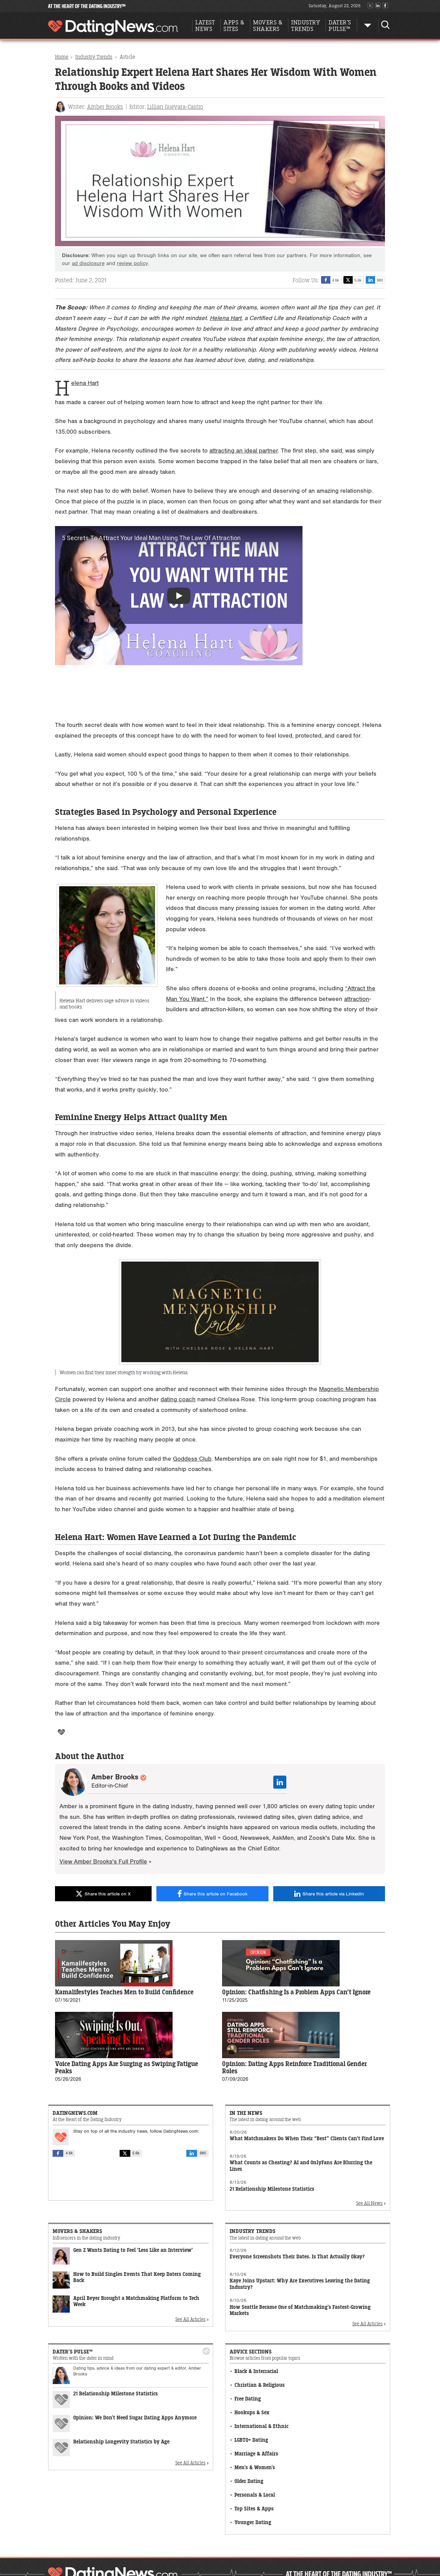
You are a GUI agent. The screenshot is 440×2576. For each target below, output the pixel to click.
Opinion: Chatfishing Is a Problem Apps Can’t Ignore (296, 1992)
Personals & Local (255, 2495)
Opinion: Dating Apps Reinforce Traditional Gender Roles (294, 2068)
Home (62, 57)
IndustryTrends (306, 26)
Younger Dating (253, 2523)
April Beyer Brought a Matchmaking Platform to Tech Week (136, 2302)
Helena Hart (225, 318)
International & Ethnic (261, 2426)
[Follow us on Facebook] (385, 6)
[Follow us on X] (370, 6)
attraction (357, 999)
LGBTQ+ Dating (251, 2440)
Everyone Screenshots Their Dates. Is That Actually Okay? (297, 2257)
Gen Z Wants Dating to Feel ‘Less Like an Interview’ (133, 2250)
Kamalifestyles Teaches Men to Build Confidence (124, 1992)
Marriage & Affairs (256, 2454)
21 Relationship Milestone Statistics (272, 2189)
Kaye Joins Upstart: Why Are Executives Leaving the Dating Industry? (300, 2284)
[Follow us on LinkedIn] (378, 6)
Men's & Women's (255, 2468)
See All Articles (190, 2319)
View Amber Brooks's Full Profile (103, 1862)
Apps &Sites (234, 26)
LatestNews (205, 26)
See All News (369, 2203)
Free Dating (248, 2399)
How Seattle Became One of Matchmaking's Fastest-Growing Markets (300, 2310)
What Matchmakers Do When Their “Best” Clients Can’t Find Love (307, 2139)
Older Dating (249, 2481)
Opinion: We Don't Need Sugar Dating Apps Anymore (135, 2418)
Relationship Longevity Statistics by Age (121, 2442)
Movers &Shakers (268, 26)
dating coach (178, 1399)
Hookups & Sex (252, 2413)
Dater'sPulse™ (340, 26)
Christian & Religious (260, 2385)
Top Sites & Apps (254, 2509)
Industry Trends (94, 57)
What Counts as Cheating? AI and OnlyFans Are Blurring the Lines (301, 2166)
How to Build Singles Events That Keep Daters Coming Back (137, 2278)
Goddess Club (192, 1459)
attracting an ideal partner (244, 451)
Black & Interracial (256, 2372)
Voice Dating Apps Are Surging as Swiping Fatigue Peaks (126, 2068)
